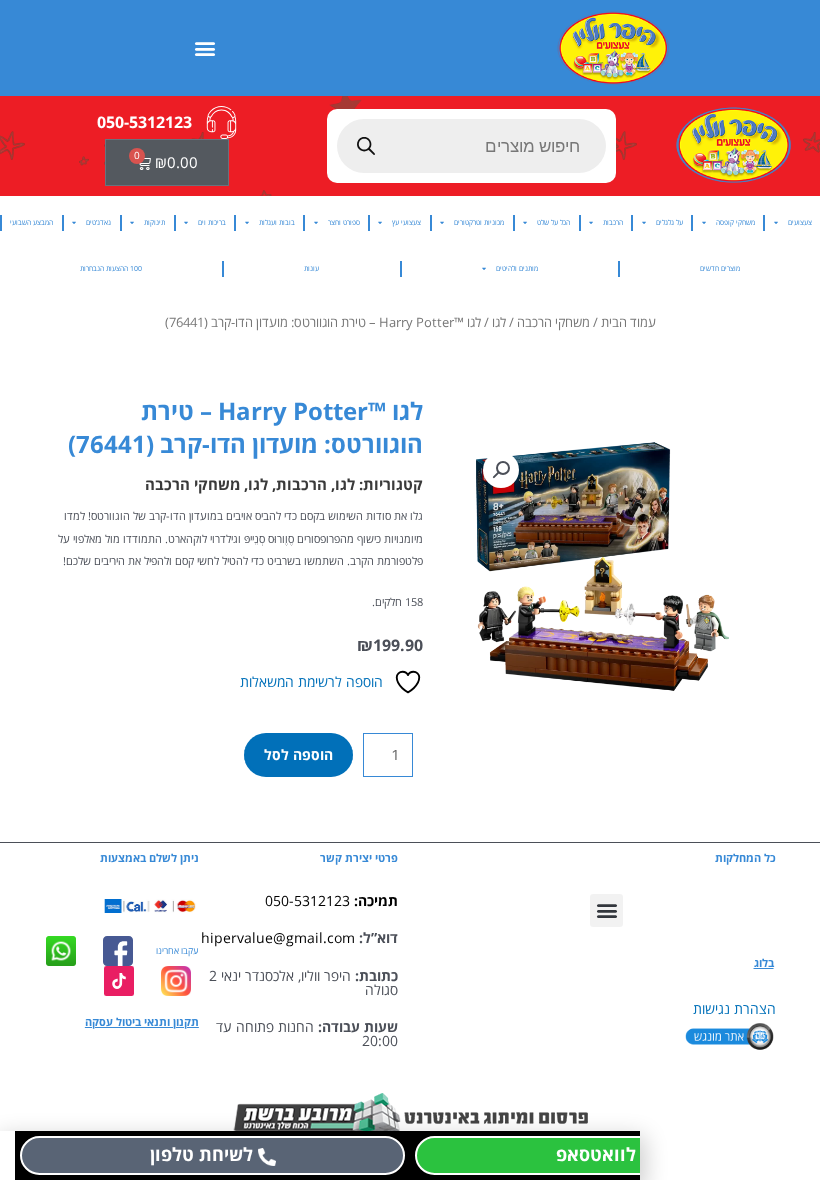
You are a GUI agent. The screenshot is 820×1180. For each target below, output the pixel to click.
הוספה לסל (298, 754)
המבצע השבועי (31, 222)
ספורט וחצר (344, 222)
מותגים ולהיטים (517, 268)
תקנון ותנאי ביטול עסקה (142, 1022)
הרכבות (613, 222)
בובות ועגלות (277, 222)
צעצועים (800, 222)
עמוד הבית (628, 322)
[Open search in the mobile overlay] (471, 146)
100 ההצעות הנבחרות (111, 268)
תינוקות (154, 222)
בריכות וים (212, 222)
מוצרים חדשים (720, 268)
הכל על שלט (553, 222)
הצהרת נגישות (734, 1008)
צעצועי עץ (406, 222)
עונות (311, 268)
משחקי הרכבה (553, 322)
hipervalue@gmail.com (278, 937)
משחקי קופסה (735, 222)
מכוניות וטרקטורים (479, 222)
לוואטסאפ (596, 1154)
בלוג (764, 963)
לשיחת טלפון (201, 1154)
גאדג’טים (98, 222)
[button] (205, 47)
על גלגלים (669, 222)
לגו (499, 322)
